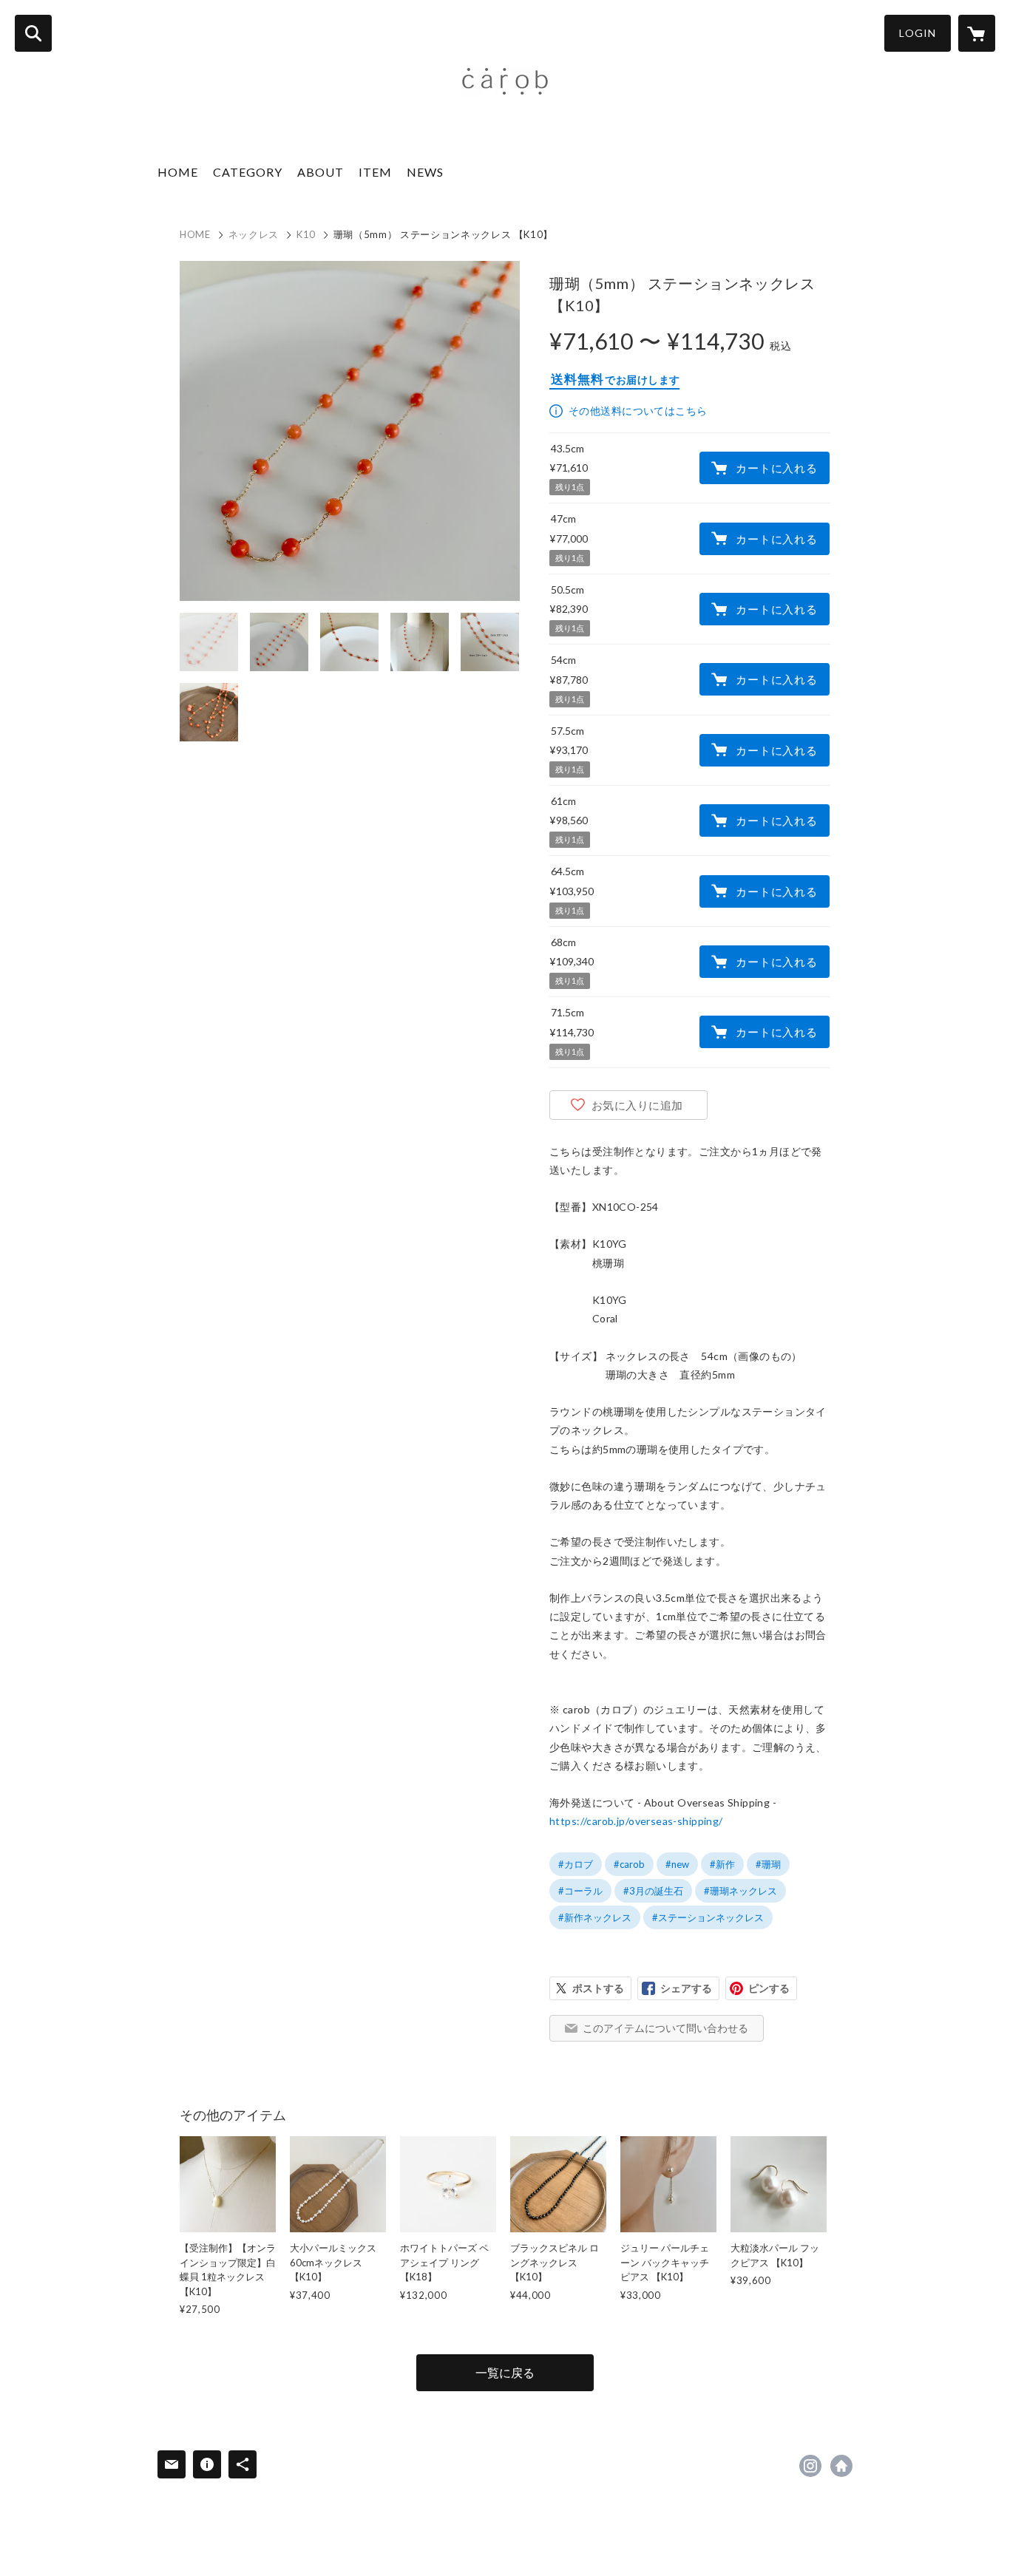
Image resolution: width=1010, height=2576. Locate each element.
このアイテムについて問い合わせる (665, 2028)
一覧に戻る (505, 2372)
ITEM (375, 172)
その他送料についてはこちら (638, 411)
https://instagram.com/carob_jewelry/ (810, 2466)
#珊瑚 (768, 1864)
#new (677, 1864)
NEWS (425, 172)
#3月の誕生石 (653, 1891)
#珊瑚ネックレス (740, 1891)
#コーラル (580, 1891)
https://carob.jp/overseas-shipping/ (636, 1821)
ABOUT (321, 172)
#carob (629, 1864)
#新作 (722, 1864)
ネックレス (254, 234)
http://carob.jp (841, 2466)
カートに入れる (776, 468)
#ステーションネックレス (708, 1917)
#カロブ (576, 1864)
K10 (306, 234)
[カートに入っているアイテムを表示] (977, 33)
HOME (178, 172)
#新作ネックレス (595, 1917)
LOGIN (918, 33)
